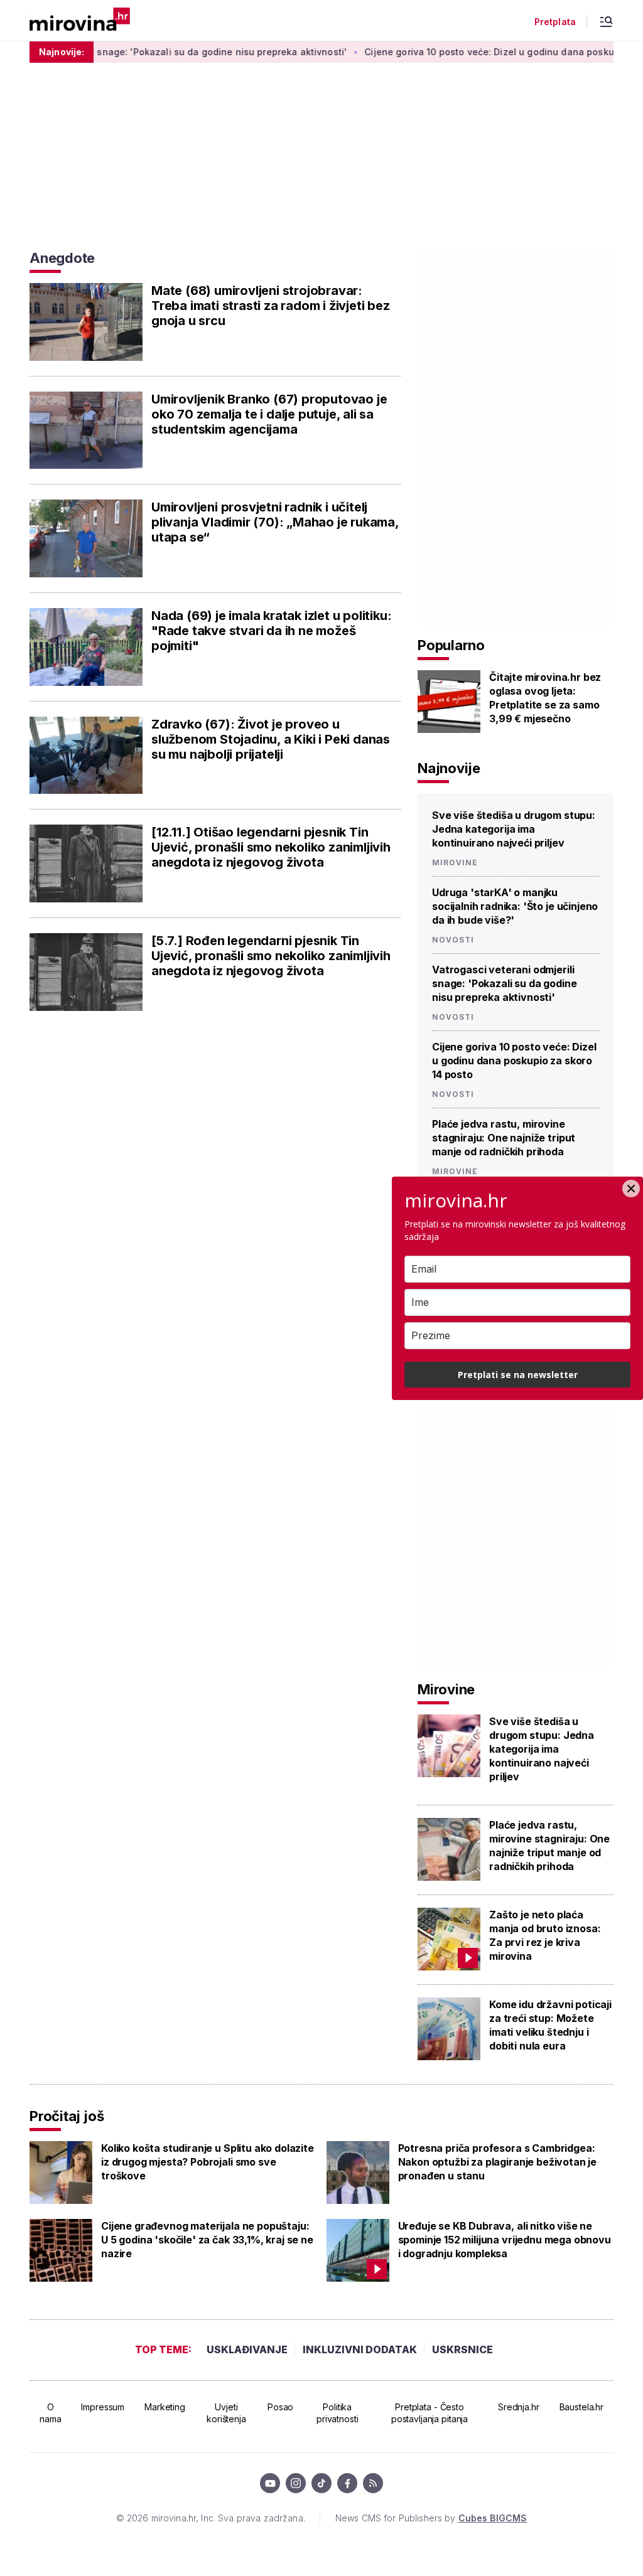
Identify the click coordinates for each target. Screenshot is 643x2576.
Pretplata (555, 22)
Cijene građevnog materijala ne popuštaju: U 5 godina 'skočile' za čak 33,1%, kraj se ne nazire (207, 2240)
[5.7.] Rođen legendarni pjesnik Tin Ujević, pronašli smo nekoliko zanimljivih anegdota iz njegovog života (271, 956)
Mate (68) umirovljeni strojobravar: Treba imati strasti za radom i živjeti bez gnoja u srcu (271, 306)
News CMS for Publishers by (431, 2518)
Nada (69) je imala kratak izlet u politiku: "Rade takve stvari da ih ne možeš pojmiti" (271, 631)
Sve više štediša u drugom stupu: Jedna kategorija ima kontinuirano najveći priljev (514, 829)
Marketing (165, 2407)
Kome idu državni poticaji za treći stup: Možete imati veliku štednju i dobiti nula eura (550, 2025)
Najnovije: (62, 52)
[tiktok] (321, 2483)
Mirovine (455, 863)
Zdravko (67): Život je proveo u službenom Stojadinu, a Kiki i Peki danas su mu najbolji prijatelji (271, 739)
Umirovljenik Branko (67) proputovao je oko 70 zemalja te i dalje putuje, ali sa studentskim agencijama (269, 414)
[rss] (373, 2483)
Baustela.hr (581, 2407)
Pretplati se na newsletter (518, 1375)
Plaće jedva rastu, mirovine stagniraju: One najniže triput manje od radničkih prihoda (504, 1138)
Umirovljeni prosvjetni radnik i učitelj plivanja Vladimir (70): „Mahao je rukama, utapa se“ (275, 522)
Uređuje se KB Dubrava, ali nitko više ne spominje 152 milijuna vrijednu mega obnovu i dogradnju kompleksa (505, 2240)
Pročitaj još (67, 2116)
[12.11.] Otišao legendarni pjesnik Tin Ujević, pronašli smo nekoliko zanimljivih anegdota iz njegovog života (271, 847)
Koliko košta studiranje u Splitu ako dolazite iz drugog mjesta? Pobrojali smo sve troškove (208, 2162)
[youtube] (270, 2483)
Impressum (103, 2407)
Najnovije (449, 768)
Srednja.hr (519, 2407)
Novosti (453, 940)
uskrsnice (462, 2349)
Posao (280, 2407)
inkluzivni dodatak (360, 2349)
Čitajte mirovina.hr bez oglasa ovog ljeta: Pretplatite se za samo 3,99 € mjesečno (545, 698)
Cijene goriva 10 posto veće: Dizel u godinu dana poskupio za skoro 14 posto (514, 1061)
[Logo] (80, 20)
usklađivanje (247, 2349)
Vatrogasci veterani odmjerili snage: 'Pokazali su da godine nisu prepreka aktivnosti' (504, 983)
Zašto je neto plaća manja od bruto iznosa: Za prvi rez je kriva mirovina (545, 1935)
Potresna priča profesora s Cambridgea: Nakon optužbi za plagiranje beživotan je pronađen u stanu (498, 2162)
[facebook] (347, 2483)
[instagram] (296, 2483)
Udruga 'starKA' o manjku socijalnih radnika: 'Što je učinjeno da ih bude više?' (515, 906)
